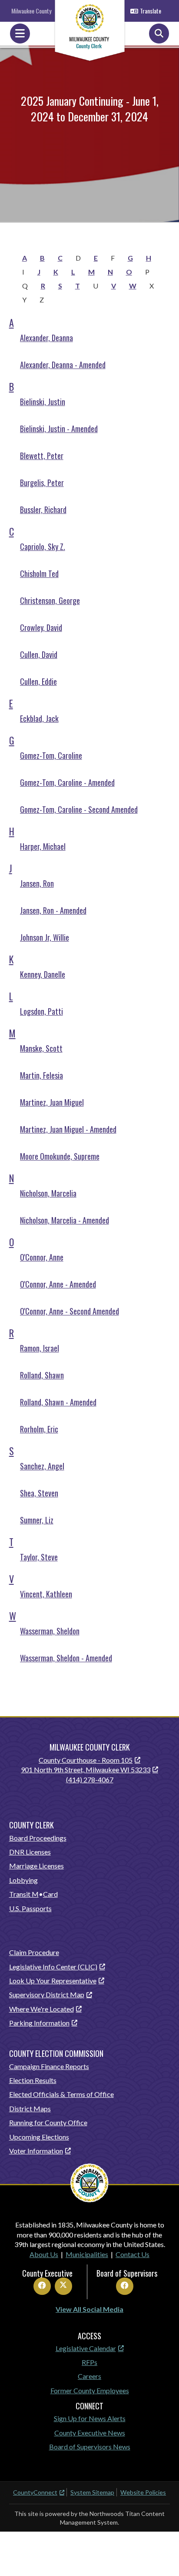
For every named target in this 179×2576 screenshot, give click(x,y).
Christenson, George (50, 600)
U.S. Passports (30, 1908)
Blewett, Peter (42, 456)
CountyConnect (35, 2492)
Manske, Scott (41, 1048)
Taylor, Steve (39, 1557)
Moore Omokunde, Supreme (60, 1156)
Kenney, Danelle (43, 974)
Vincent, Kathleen (46, 1594)
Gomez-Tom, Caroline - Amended (67, 782)
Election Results (33, 2080)
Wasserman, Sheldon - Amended (66, 1658)
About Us (44, 2254)
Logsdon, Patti (41, 1011)
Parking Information (39, 2023)
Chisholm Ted (39, 574)
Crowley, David (41, 627)
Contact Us (133, 2254)
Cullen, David (39, 654)
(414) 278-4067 (90, 1779)
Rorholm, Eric (39, 1429)
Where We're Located (41, 2009)
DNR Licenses (30, 1852)
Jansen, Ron (37, 883)
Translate (151, 11)
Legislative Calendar (86, 2348)
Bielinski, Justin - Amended (59, 429)
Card (50, 1894)
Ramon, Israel (40, 1348)
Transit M (24, 1894)
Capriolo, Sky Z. (43, 547)
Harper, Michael (43, 846)
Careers (89, 2376)
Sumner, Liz (37, 1520)
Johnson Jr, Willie (45, 937)
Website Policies (143, 2492)
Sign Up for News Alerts (90, 2418)
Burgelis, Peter (42, 483)
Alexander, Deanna (46, 338)
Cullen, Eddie (38, 681)
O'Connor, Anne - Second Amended (70, 1311)
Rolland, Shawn (42, 1375)
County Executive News (90, 2433)
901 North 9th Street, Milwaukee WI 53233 (86, 1769)
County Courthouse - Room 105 (86, 1760)
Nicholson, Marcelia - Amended (65, 1220)
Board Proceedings (38, 1838)
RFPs (89, 2362)
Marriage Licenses (36, 1866)
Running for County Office (48, 2122)
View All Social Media (89, 2309)
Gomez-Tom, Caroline (51, 755)
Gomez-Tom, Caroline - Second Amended (79, 809)
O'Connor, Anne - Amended (58, 1284)
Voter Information (36, 2151)
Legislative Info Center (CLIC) (53, 1967)
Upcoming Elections (39, 2137)
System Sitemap (92, 2492)
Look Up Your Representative (53, 1981)
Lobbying (23, 1880)
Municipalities (87, 2254)
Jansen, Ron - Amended (53, 910)
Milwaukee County (31, 11)
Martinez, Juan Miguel (52, 1102)
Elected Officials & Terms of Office (61, 2094)
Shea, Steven (39, 1493)
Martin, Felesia (41, 1075)
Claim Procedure (34, 1952)
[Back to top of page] (161, 2556)
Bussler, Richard (43, 510)
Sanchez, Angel (42, 1466)
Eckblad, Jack (39, 718)
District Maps (30, 2108)
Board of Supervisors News (90, 2447)
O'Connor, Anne (42, 1257)
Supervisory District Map (47, 1994)
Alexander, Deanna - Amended (63, 365)
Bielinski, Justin (43, 402)
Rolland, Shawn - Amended (58, 1402)
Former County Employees (90, 2390)
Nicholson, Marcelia (48, 1193)
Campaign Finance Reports (49, 2066)
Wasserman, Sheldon (50, 1631)
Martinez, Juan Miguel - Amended (68, 1129)
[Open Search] (159, 34)
